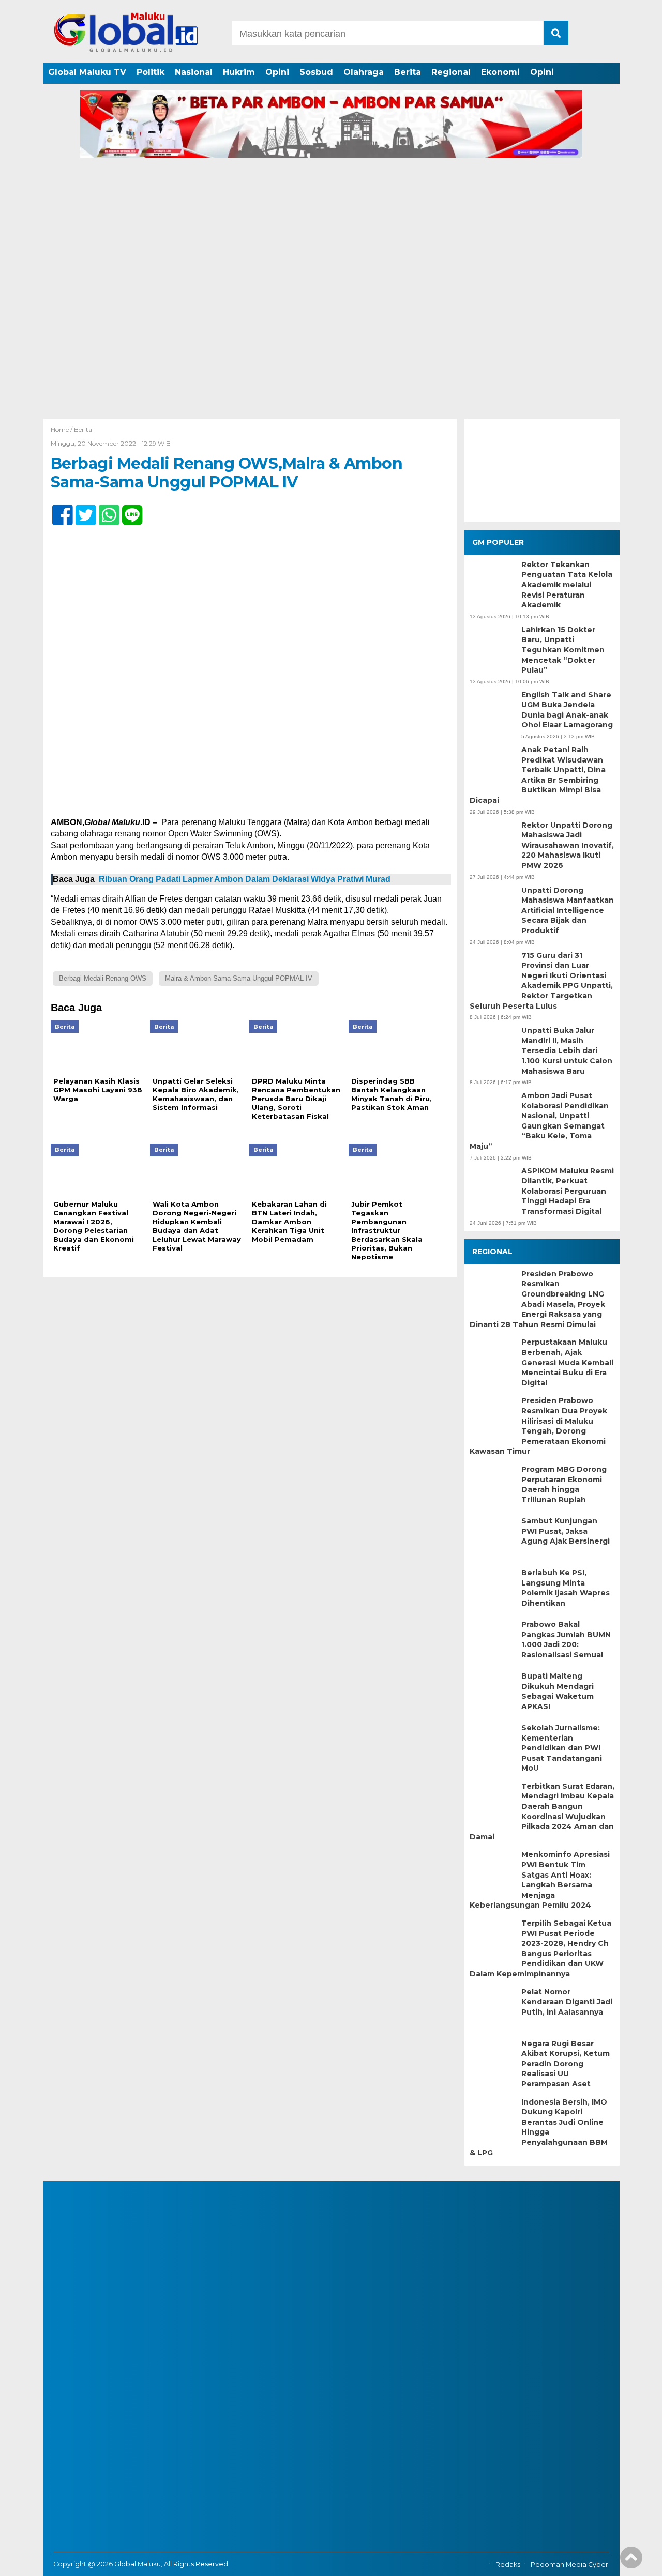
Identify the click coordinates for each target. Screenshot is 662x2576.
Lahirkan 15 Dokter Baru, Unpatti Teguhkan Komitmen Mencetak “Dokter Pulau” (563, 650)
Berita (408, 72)
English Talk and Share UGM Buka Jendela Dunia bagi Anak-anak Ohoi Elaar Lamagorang (567, 710)
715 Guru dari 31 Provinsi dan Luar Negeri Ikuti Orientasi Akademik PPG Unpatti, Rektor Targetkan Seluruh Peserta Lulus (541, 981)
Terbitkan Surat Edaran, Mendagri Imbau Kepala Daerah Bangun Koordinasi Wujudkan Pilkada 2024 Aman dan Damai (542, 1811)
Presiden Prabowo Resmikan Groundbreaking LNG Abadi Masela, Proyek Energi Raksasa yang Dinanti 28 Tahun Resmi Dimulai (537, 1299)
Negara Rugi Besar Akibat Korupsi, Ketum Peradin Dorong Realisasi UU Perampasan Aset (566, 2064)
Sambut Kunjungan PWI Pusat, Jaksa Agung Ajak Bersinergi (566, 1531)
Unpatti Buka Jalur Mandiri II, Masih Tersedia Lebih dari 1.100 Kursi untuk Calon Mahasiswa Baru (567, 1050)
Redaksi (509, 2564)
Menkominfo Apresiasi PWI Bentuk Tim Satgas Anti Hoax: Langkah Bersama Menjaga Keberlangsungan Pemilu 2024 (540, 1880)
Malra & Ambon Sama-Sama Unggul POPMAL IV (239, 978)
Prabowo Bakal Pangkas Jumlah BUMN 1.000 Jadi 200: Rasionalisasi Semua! (566, 1640)
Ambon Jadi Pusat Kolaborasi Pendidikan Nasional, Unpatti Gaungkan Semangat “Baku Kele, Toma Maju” (539, 1121)
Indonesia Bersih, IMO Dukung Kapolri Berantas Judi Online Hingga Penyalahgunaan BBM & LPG (539, 2127)
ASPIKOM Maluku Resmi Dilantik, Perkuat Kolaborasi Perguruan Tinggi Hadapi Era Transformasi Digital (568, 1191)
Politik (151, 72)
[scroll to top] (631, 2561)
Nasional (194, 72)
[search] (556, 33)
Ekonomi (500, 72)
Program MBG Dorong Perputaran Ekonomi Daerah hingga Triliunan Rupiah (564, 1484)
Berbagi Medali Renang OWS (103, 978)
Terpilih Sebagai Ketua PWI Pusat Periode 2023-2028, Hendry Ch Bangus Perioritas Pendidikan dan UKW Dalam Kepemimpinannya (540, 1948)
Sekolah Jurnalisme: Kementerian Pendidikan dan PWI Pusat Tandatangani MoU (562, 1748)
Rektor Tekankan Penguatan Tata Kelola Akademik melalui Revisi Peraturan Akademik (567, 585)
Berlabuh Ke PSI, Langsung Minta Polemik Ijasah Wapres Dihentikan (566, 1588)
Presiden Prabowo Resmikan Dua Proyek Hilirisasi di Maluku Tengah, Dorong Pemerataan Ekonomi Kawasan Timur (538, 1426)
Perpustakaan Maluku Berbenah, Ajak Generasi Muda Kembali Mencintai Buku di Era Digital (567, 1362)
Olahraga (364, 72)
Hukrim (239, 72)
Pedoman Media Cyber (569, 2564)
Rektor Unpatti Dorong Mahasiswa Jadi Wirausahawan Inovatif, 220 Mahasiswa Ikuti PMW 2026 (568, 845)
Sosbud (316, 72)
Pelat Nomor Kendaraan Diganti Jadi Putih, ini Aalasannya (567, 2002)
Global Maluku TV (87, 72)
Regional (451, 72)
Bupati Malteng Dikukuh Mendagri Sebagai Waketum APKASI (558, 1691)
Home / (62, 429)
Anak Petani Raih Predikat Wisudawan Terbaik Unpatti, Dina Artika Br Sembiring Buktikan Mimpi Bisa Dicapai (538, 775)
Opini (277, 72)
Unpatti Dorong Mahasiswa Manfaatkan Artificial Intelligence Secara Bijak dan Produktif (568, 910)
